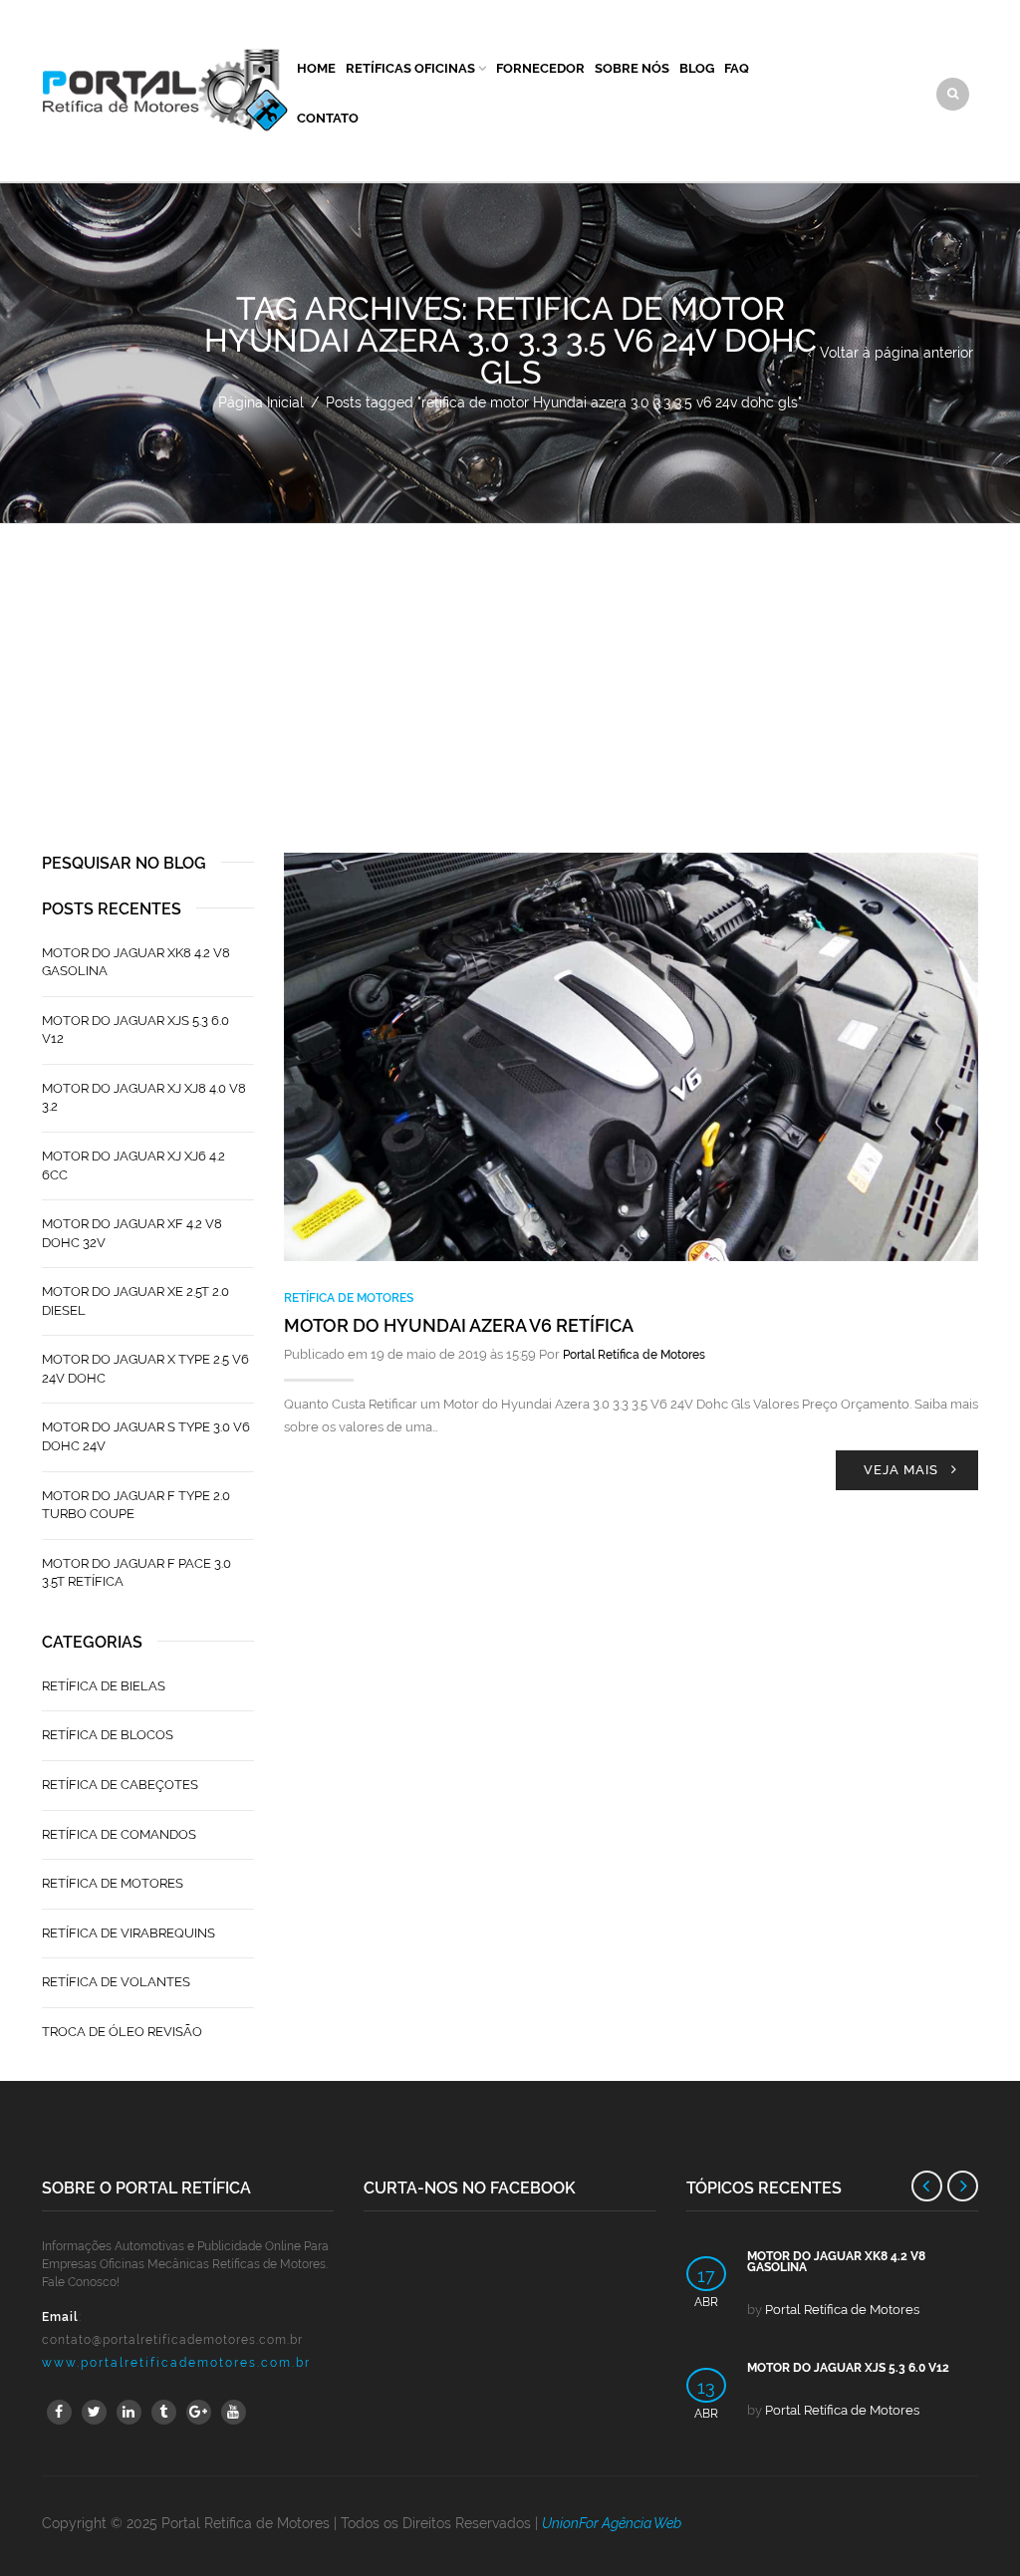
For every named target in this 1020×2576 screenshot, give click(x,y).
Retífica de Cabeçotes (120, 1785)
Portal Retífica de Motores (634, 1355)
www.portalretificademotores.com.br (176, 2363)
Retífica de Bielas (104, 1686)
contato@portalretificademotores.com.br (172, 2340)
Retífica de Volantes (116, 1982)
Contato (328, 118)
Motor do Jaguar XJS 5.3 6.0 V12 (135, 1030)
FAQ (737, 68)
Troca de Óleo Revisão (122, 2032)
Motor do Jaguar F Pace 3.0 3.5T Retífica (136, 1573)
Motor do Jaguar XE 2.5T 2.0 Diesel (135, 1301)
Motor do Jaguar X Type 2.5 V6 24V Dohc (145, 1369)
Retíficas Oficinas (410, 68)
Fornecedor (540, 68)
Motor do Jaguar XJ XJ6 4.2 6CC (133, 1165)
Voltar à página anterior (896, 353)
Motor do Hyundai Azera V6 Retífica (459, 1325)
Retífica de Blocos (108, 1735)
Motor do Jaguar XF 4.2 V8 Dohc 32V (132, 1233)
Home (316, 68)
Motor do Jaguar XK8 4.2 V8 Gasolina (136, 962)
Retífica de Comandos (119, 1834)
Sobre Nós (632, 68)
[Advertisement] (510, 673)
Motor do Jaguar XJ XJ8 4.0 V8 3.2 (144, 1098)
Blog (697, 68)
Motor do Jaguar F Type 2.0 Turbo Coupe (136, 1505)
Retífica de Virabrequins (128, 1933)
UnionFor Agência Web (612, 2523)
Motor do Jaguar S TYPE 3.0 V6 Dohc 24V (146, 1436)
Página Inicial (261, 402)
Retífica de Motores (349, 1298)
